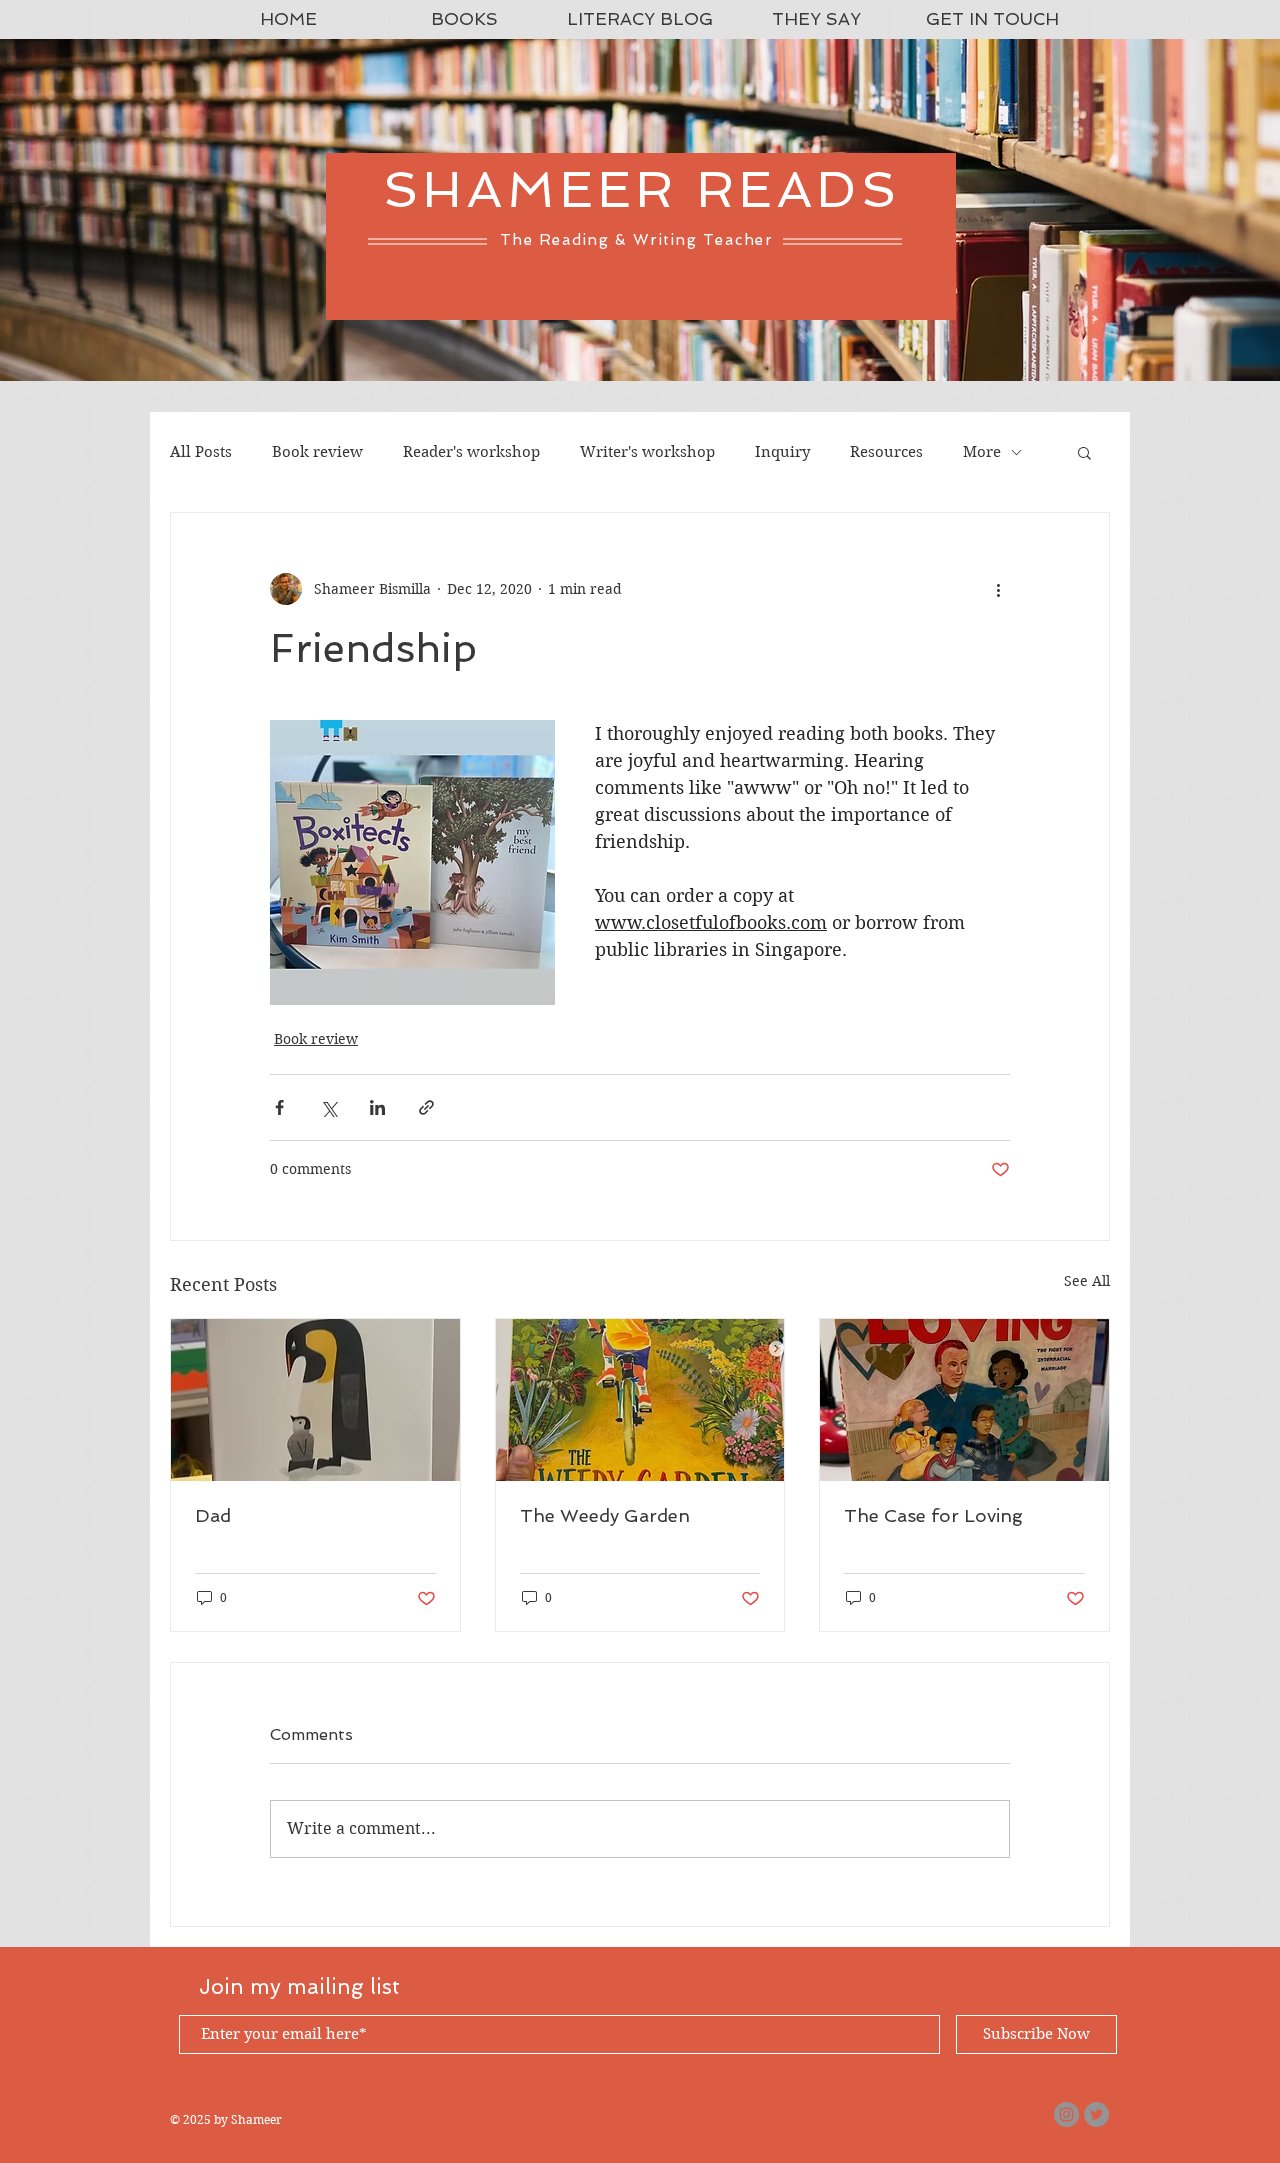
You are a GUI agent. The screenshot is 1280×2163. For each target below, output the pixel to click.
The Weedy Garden (605, 1515)
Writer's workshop (647, 452)
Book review (317, 452)
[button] (1084, 452)
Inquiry (782, 452)
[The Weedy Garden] (640, 1400)
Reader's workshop (471, 452)
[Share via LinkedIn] (377, 1107)
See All (1087, 1281)
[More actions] (998, 589)
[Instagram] (1066, 2114)
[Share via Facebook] (279, 1107)
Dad (213, 1515)
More (982, 452)
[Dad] (315, 1400)
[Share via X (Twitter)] (328, 1107)
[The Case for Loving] (964, 1400)
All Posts (201, 452)
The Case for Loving (933, 1515)
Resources (886, 452)
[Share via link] (426, 1107)
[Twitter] (1096, 2114)
